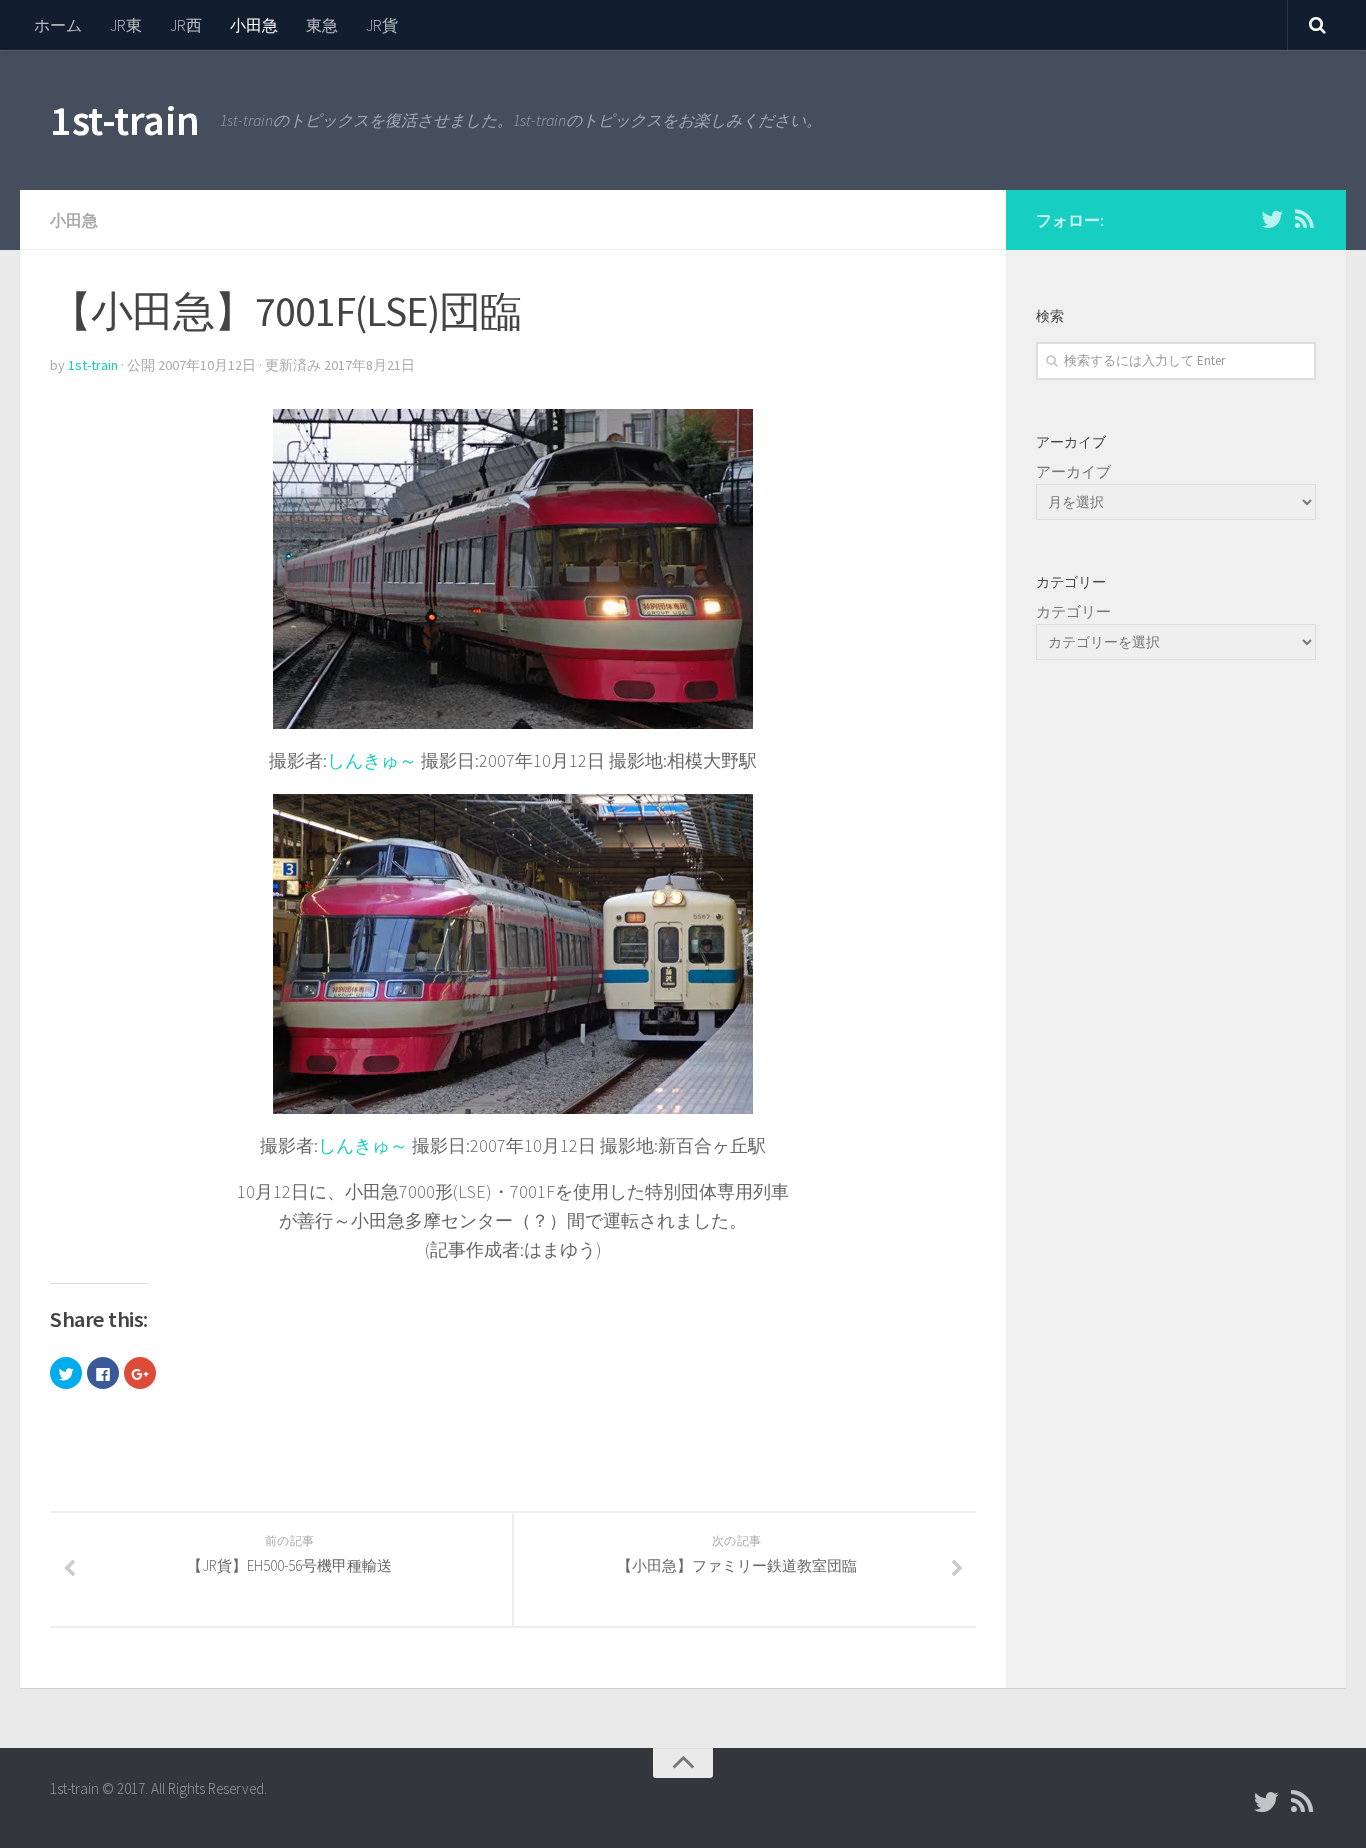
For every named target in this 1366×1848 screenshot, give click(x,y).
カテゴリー (1073, 611)
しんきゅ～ (372, 760)
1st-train (125, 120)
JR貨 (382, 25)
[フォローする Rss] (1304, 219)
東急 (322, 25)
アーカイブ (1073, 471)
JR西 (186, 25)
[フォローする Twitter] (1272, 219)
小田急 (254, 25)
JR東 (126, 25)
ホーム (58, 25)
